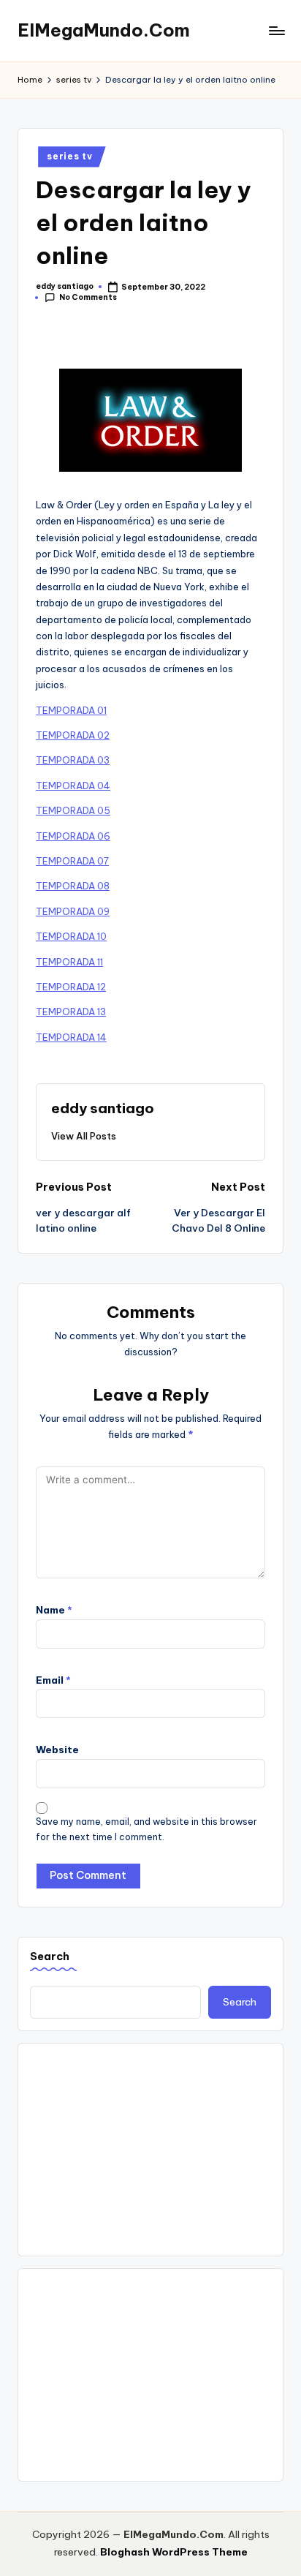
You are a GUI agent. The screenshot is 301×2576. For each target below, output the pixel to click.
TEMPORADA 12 (71, 987)
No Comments (88, 297)
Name (54, 1610)
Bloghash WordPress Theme (174, 2552)
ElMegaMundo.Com (104, 30)
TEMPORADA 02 (73, 735)
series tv (69, 156)
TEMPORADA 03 (73, 760)
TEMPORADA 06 (73, 836)
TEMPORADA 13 (71, 1012)
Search (50, 1957)
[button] (84, 1136)
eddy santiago (103, 1108)
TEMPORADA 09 (73, 911)
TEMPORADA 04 (73, 786)
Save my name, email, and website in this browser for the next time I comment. (146, 1829)
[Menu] (276, 30)
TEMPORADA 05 (73, 810)
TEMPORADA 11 (69, 962)
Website (57, 1750)
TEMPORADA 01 (71, 710)
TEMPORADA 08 (73, 886)
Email (53, 1680)
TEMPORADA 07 (72, 861)
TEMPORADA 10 (71, 936)
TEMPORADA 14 (71, 1037)
